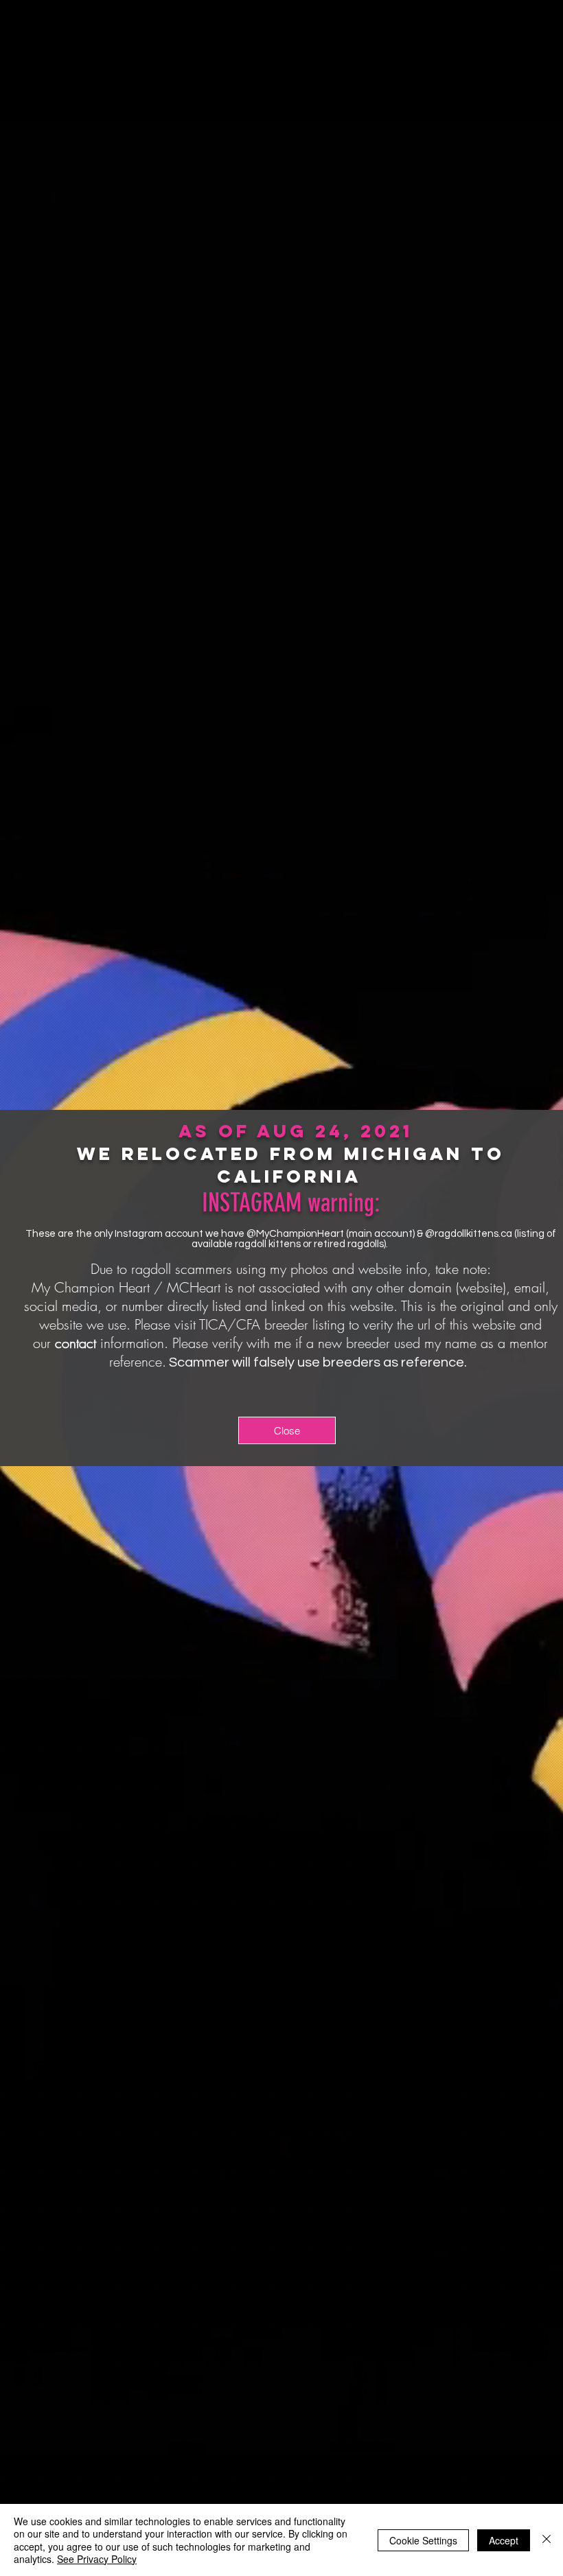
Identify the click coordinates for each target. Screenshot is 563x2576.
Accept (504, 2540)
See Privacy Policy (97, 2559)
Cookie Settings (423, 2540)
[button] (287, 1430)
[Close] (547, 2540)
